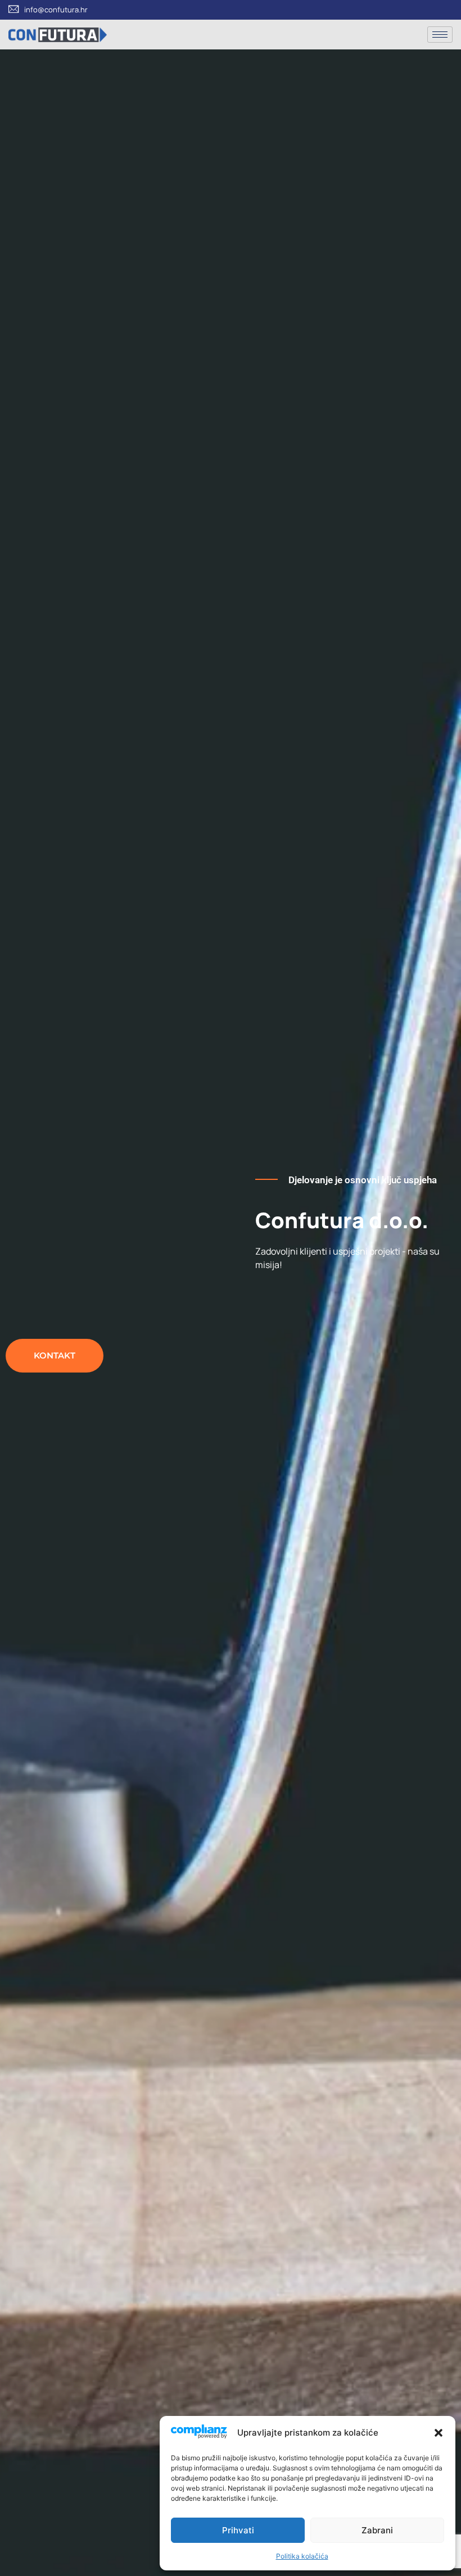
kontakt (55, 1355)
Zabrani (377, 2530)
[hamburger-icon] (440, 35)
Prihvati (238, 2530)
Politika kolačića (302, 2556)
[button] (439, 2433)
